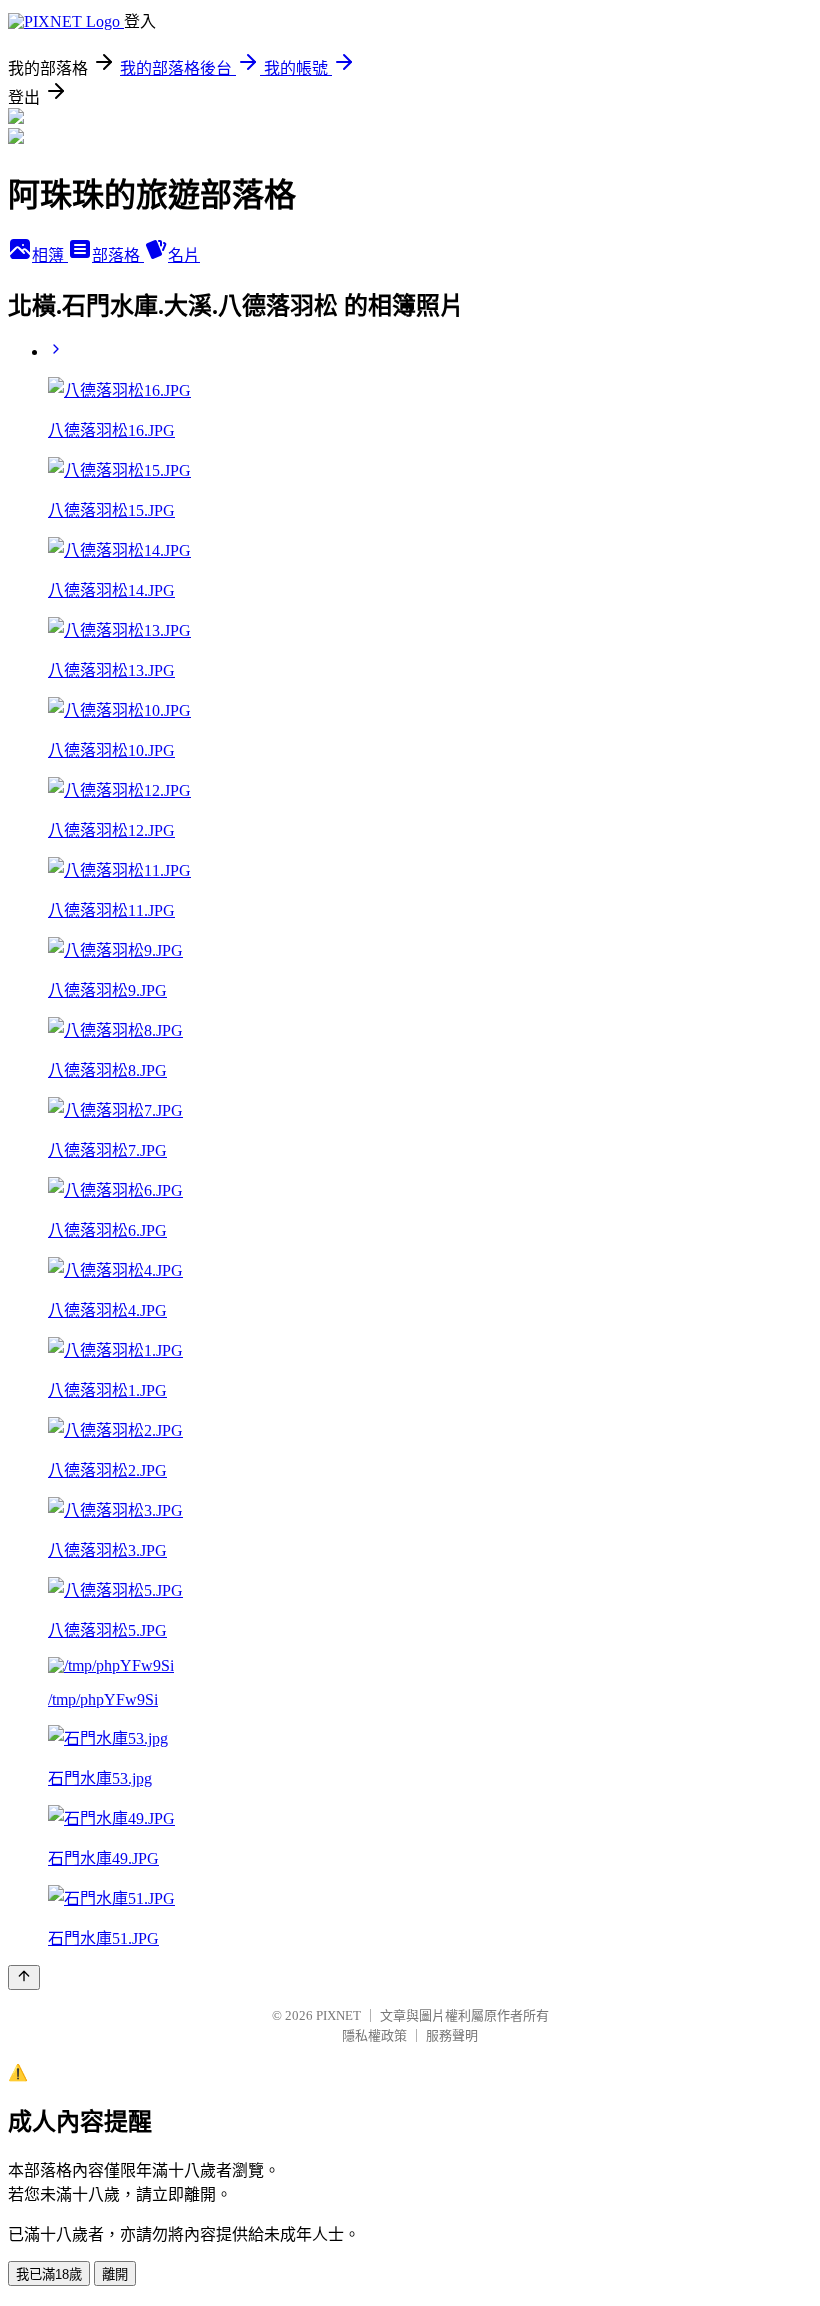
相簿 (50, 255)
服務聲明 (452, 2035)
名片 (184, 255)
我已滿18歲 (49, 2274)
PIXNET (338, 2015)
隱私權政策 (374, 2035)
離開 (115, 2274)
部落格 (118, 255)
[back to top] (24, 1977)
